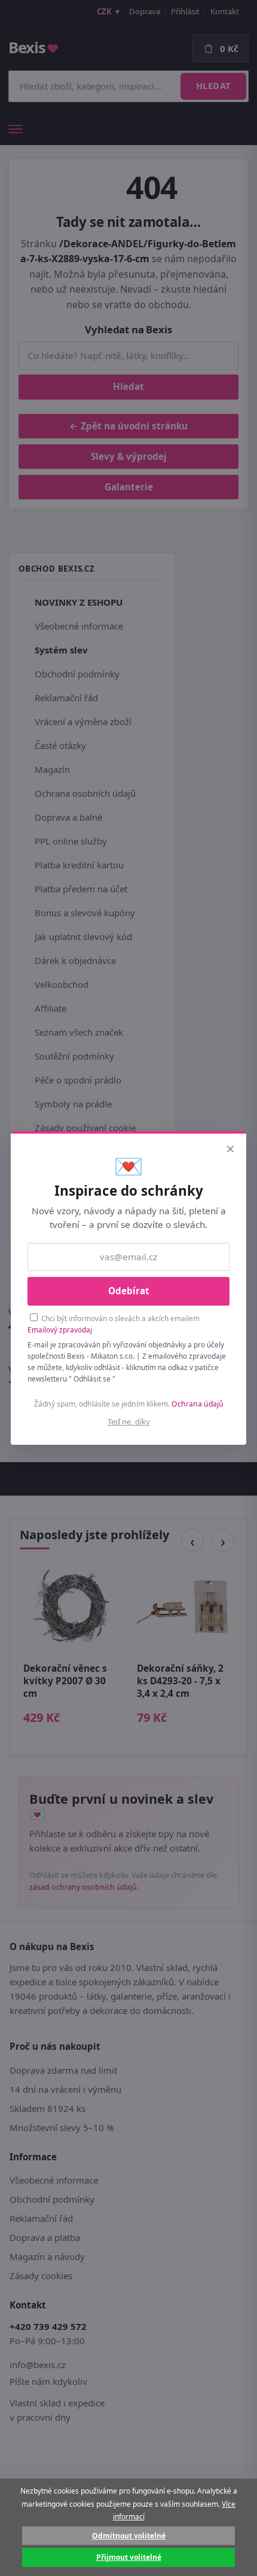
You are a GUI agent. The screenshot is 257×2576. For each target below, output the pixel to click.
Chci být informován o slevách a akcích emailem (114, 1324)
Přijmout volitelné (129, 2557)
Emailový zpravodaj (60, 1330)
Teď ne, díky (129, 1421)
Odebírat (129, 1291)
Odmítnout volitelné (129, 2536)
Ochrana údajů (198, 1404)
